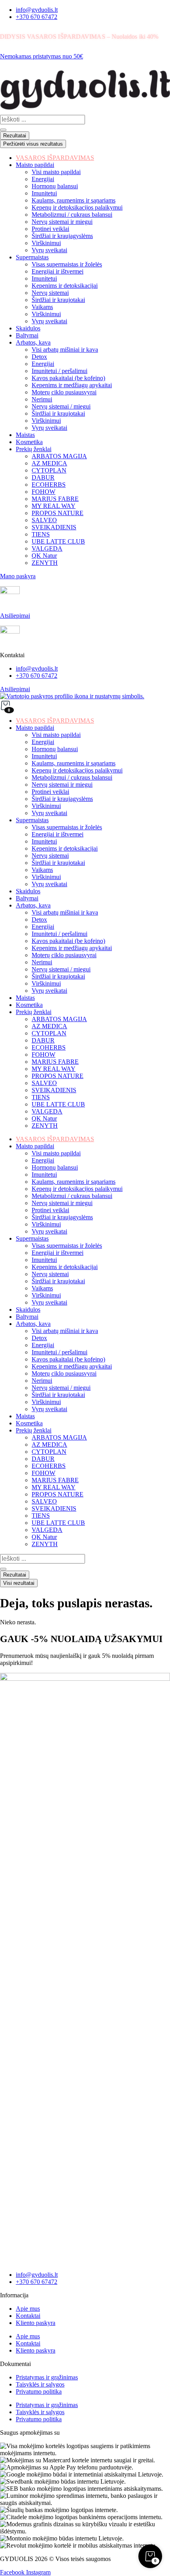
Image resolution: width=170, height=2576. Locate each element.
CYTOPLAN (49, 1033)
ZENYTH (45, 1126)
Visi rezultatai (19, 1583)
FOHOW (43, 1055)
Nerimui (42, 962)
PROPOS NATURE (58, 1076)
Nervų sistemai (50, 856)
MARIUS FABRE (55, 1062)
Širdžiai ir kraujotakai (58, 863)
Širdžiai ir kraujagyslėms (62, 799)
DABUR (43, 1040)
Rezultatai (15, 136)
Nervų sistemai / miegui (61, 969)
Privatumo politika (39, 2391)
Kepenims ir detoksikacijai (65, 848)
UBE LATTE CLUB (58, 1104)
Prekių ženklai (34, 1012)
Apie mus (28, 2309)
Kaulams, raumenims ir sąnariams (74, 763)
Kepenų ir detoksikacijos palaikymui (77, 770)
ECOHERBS (49, 1047)
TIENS (41, 1097)
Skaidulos (28, 891)
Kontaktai (28, 2316)
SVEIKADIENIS (54, 1090)
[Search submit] (3, 130)
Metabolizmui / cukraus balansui (72, 777)
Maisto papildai (35, 728)
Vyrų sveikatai (49, 813)
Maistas (25, 998)
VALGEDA (47, 1111)
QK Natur (44, 1118)
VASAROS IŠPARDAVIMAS (55, 721)
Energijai (43, 742)
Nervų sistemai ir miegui (62, 785)
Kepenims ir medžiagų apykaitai (72, 948)
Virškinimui (46, 806)
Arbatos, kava (33, 905)
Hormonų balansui (55, 749)
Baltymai (27, 898)
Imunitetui (44, 756)
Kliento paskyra (36, 2323)
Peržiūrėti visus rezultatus (33, 144)
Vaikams (42, 870)
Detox (39, 920)
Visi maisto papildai (56, 735)
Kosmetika (29, 1005)
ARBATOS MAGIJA (59, 1019)
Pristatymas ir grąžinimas (47, 2377)
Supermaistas (32, 820)
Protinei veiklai (50, 792)
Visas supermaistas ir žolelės (67, 827)
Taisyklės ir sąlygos (40, 2384)
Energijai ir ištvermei (58, 834)
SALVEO (44, 1083)
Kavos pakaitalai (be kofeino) (68, 941)
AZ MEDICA (49, 1026)
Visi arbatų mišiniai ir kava (65, 912)
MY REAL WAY (54, 1069)
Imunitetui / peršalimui (59, 934)
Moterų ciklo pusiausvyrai (64, 955)
